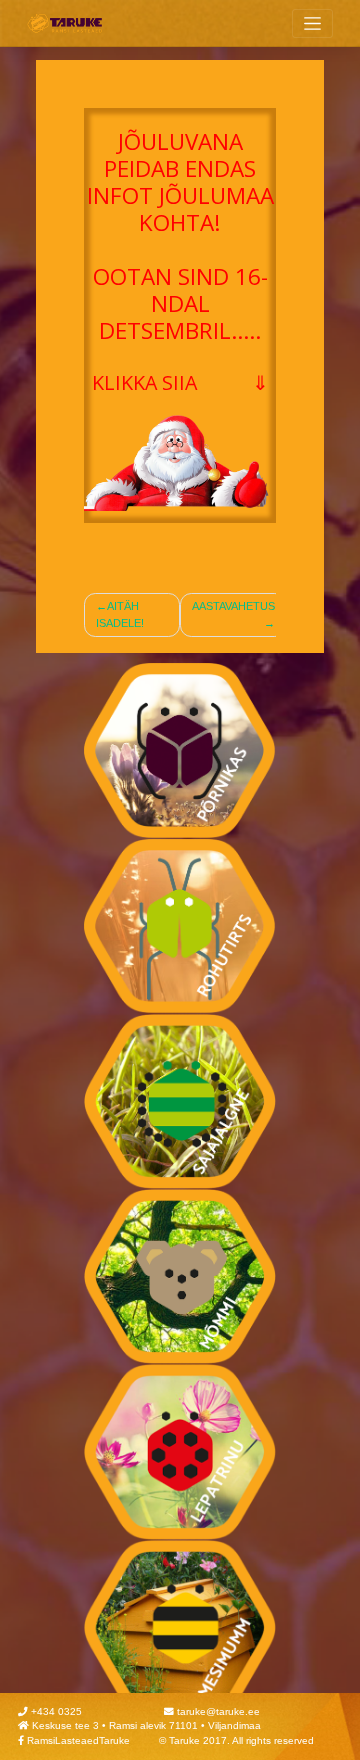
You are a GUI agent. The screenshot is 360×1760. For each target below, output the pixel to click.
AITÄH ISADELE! (120, 614)
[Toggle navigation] (312, 23)
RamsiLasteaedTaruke (78, 1740)
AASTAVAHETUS (233, 606)
